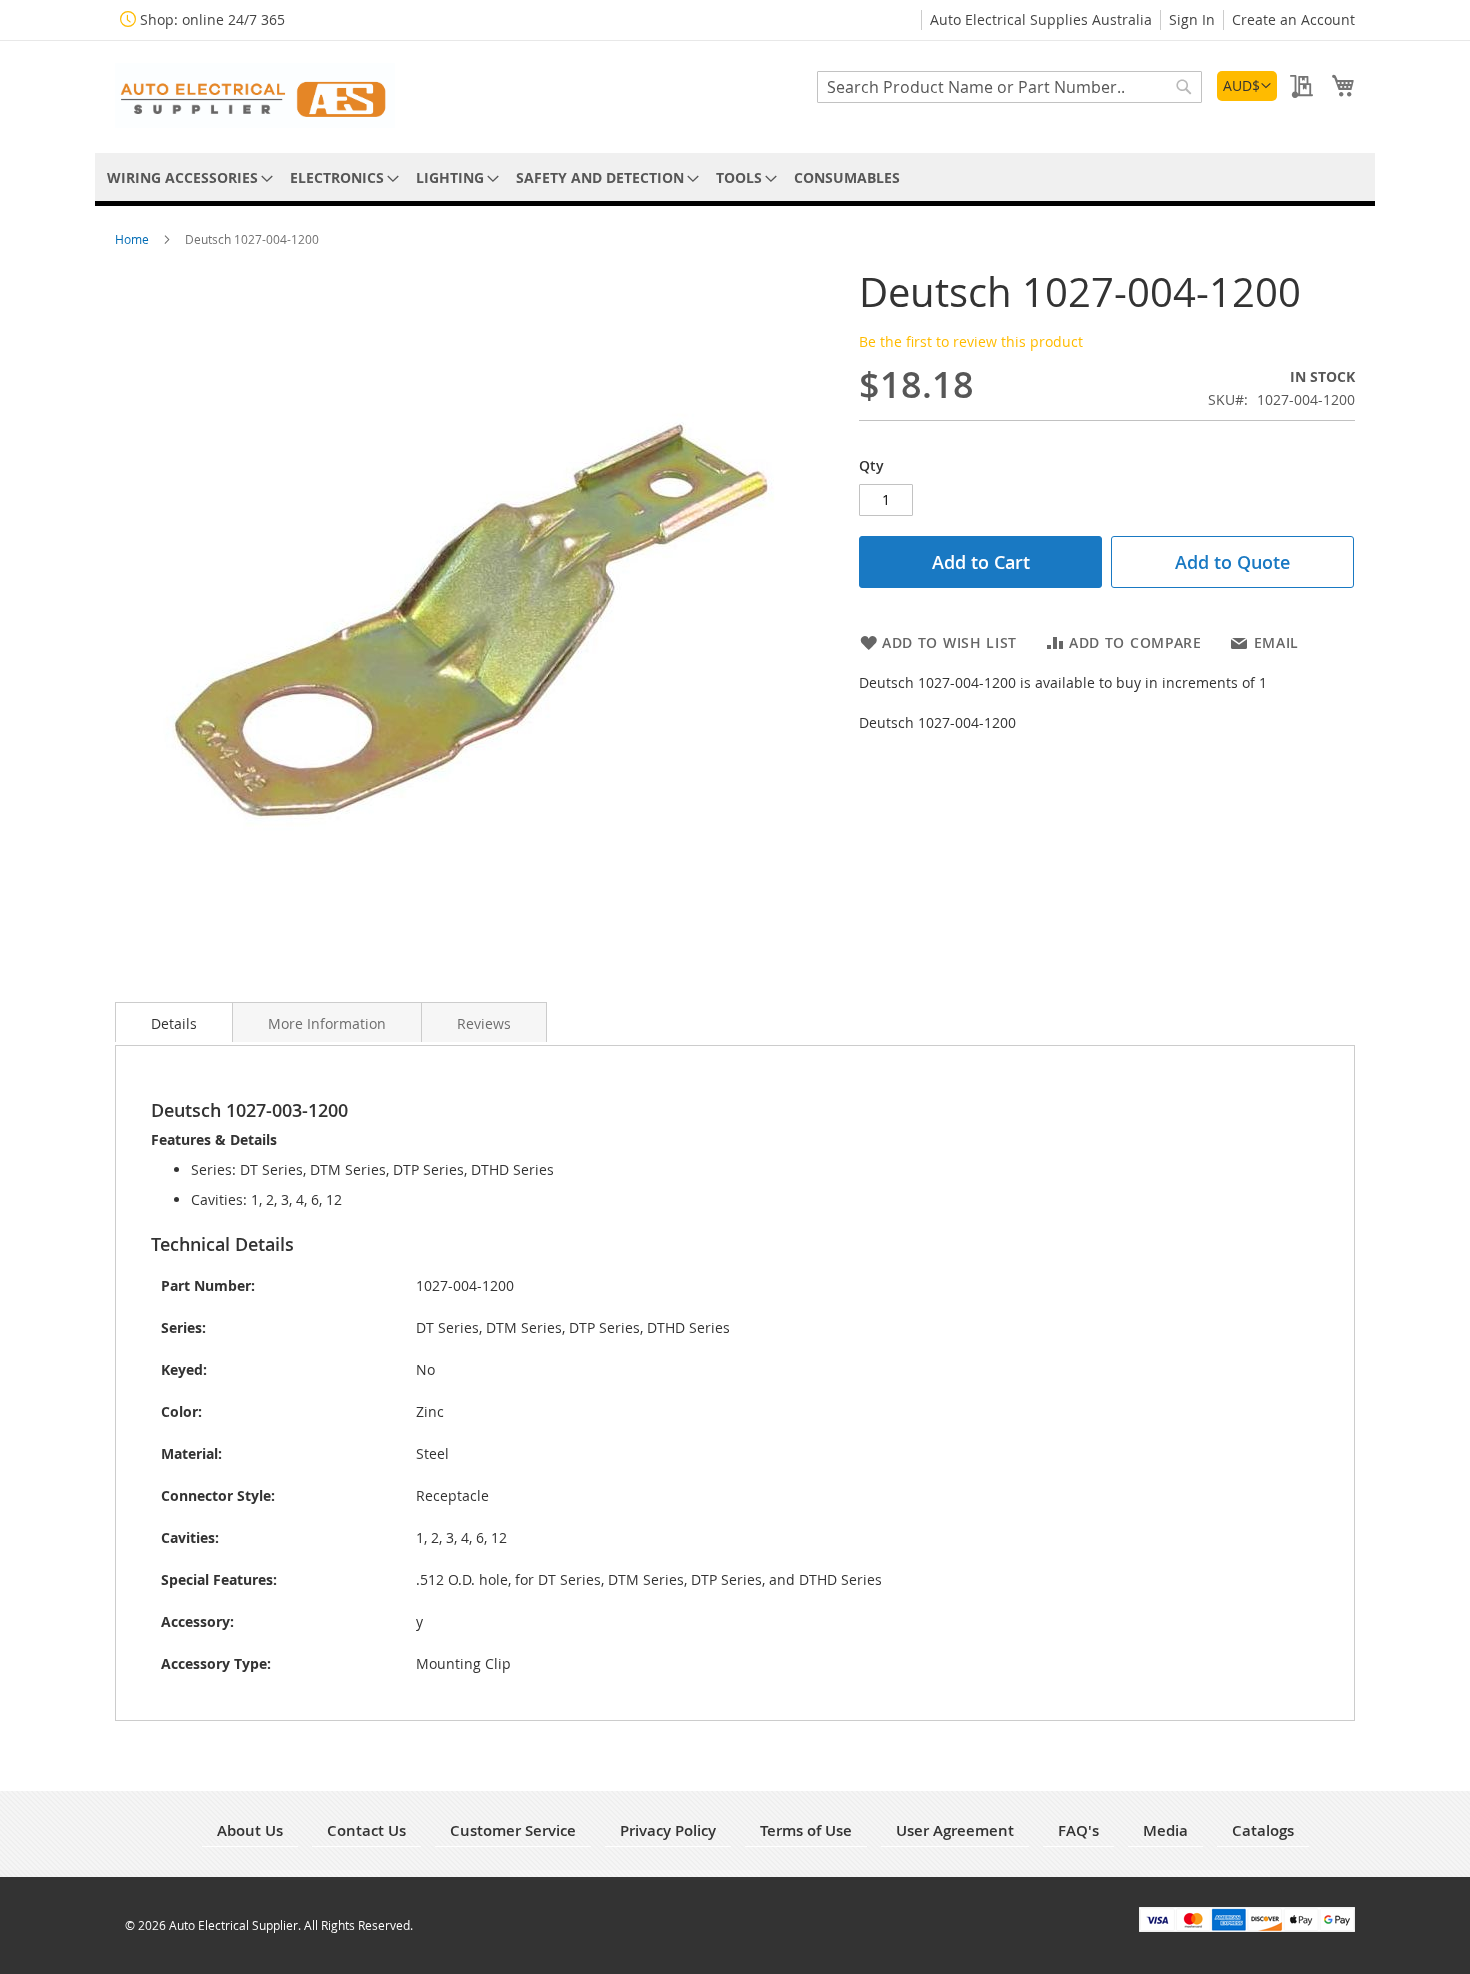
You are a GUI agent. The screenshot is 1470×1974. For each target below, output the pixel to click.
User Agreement (955, 1830)
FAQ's (1078, 1830)
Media (1165, 1830)
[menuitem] (186, 177)
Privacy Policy (668, 1830)
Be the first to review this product (971, 341)
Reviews (484, 1023)
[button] (1247, 86)
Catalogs (1263, 1830)
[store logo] (255, 95)
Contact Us (366, 1830)
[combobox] (1009, 87)
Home (133, 239)
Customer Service (513, 1830)
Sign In (1192, 19)
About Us (250, 1830)
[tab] (174, 1022)
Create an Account (1293, 19)
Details (174, 1023)
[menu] (735, 177)
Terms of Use (806, 1830)
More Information (327, 1023)
